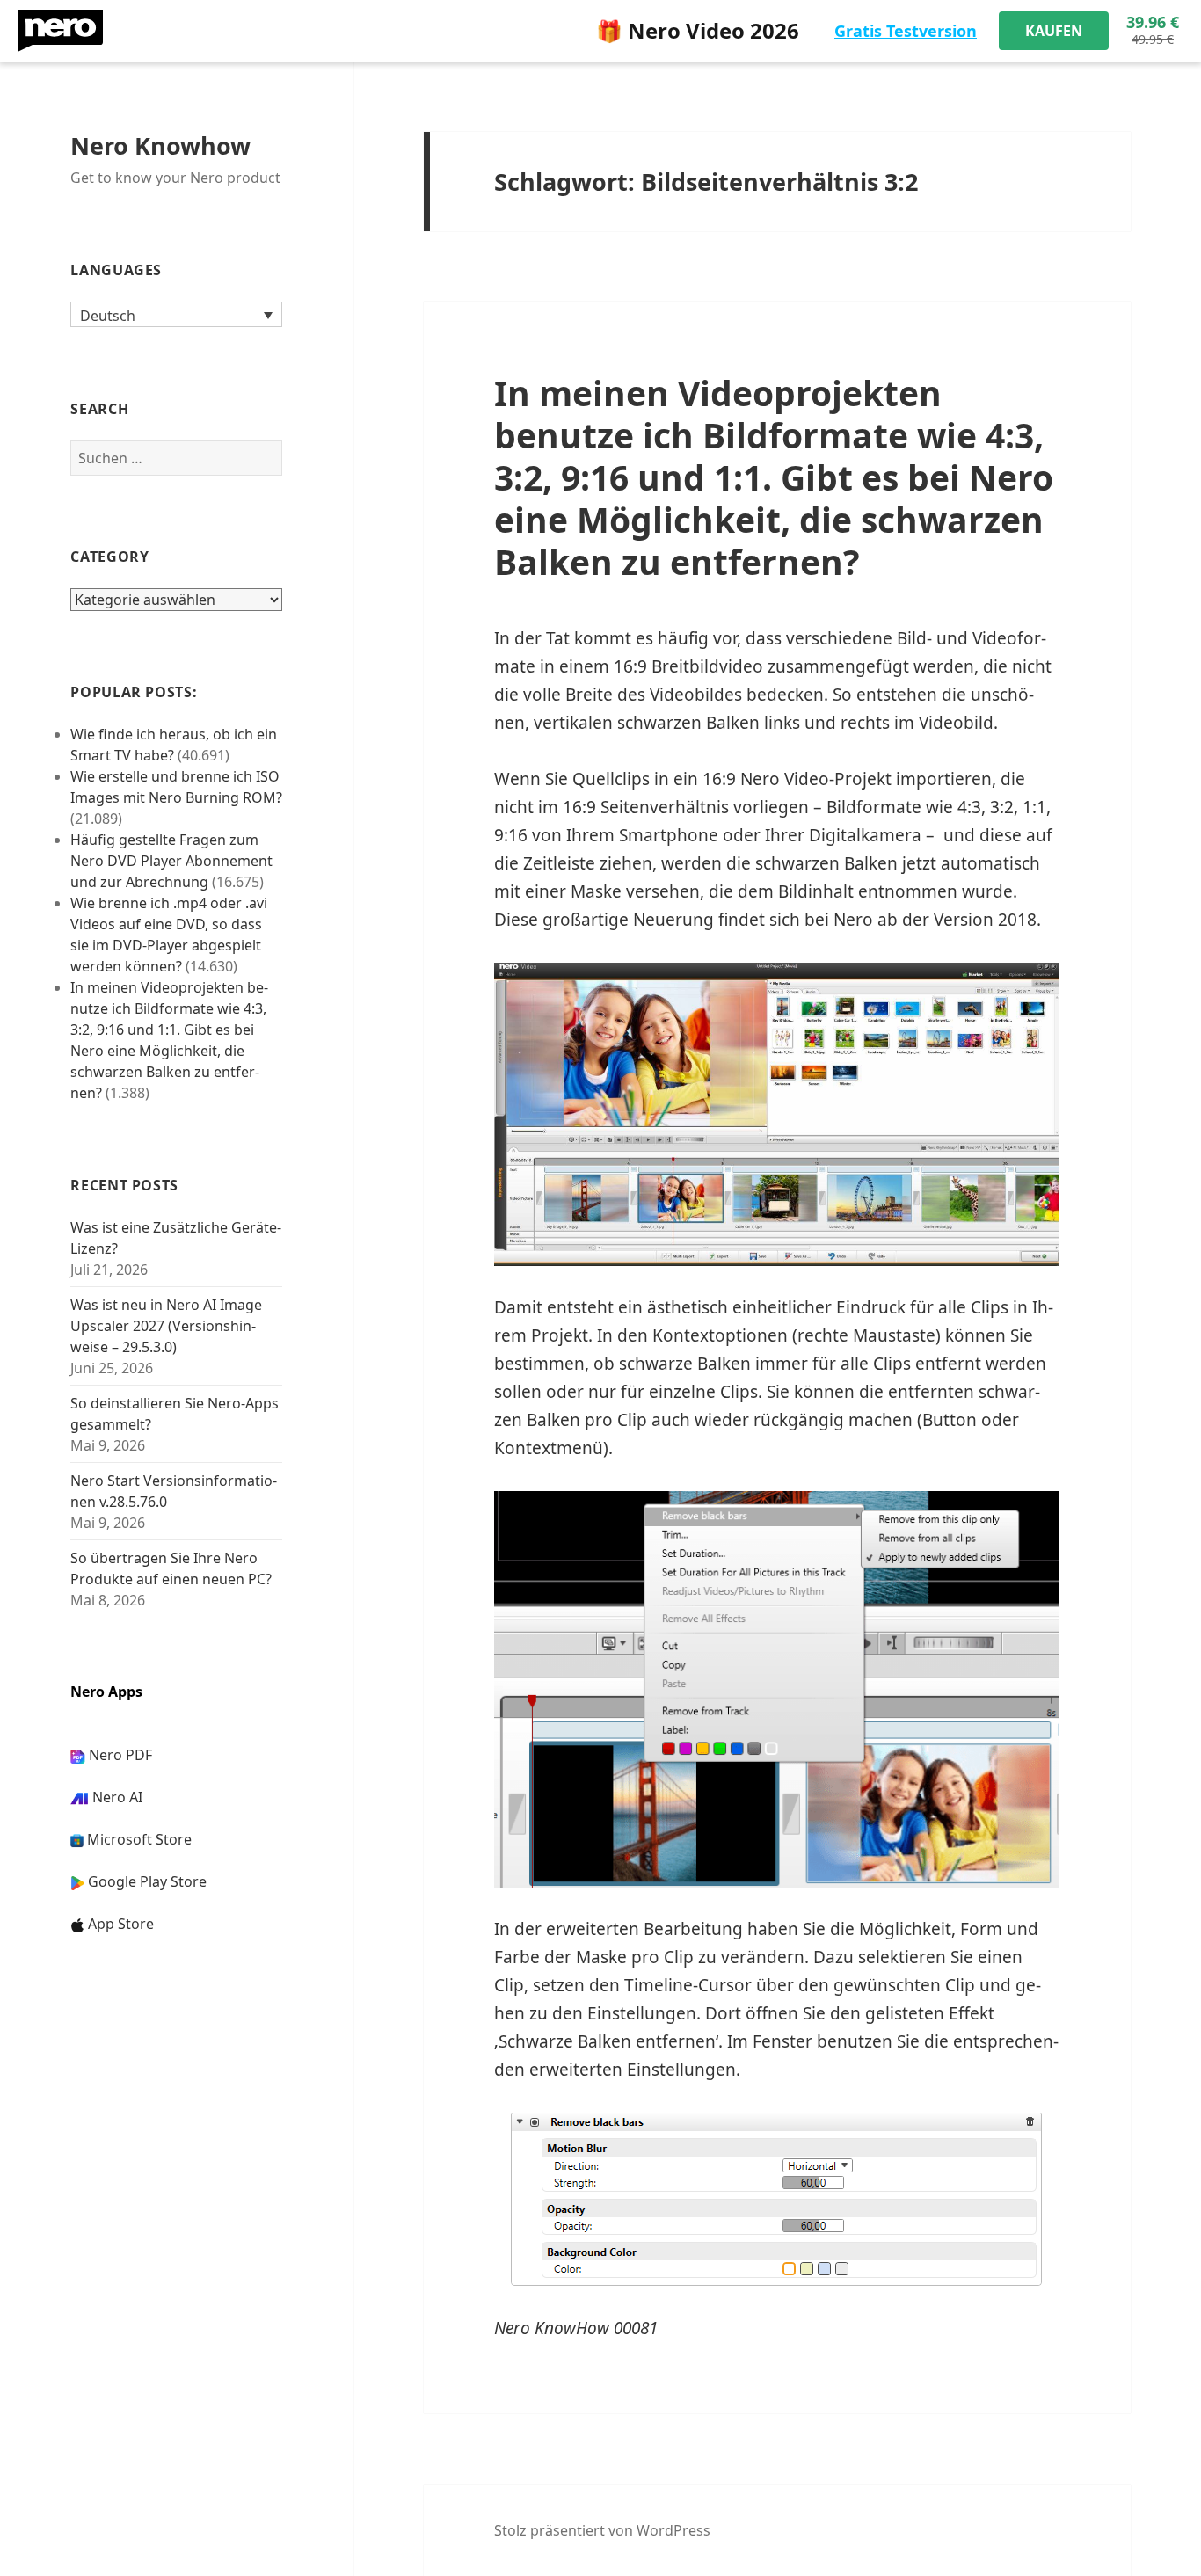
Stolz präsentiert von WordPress (602, 2530)
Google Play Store (147, 1881)
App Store (121, 1924)
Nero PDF (120, 1755)
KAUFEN (1054, 31)
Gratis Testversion (906, 31)
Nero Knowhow (160, 146)
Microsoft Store (139, 1839)
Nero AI (117, 1797)
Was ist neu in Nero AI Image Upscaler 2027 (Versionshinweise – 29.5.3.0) (166, 1326)
